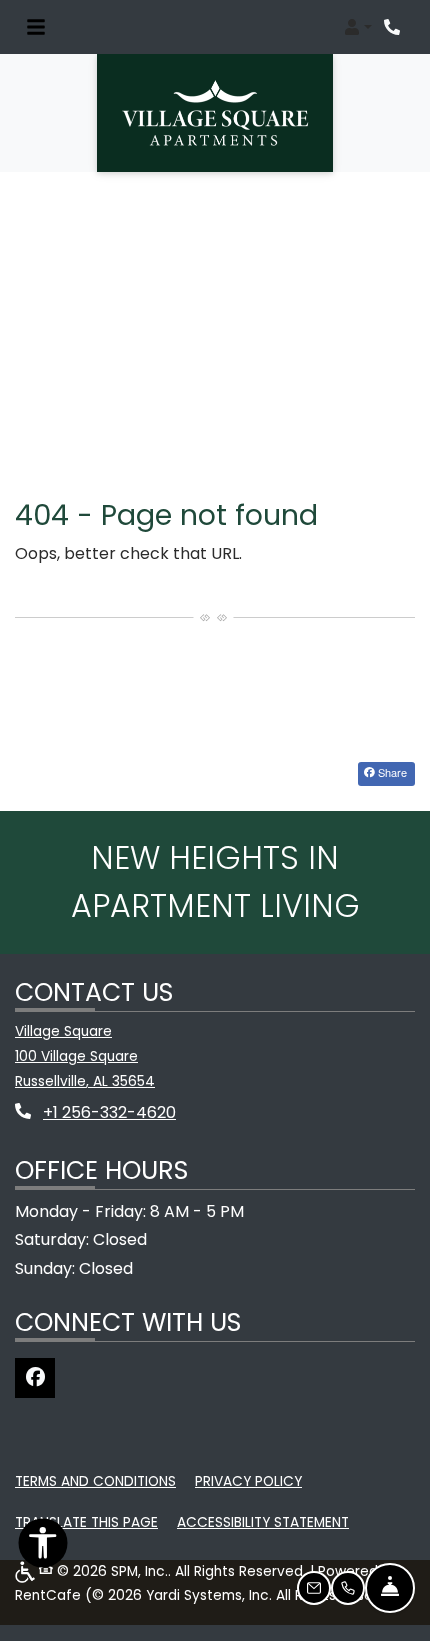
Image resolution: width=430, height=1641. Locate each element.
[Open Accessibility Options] (43, 1548)
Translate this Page (86, 1522)
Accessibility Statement (263, 1522)
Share (391, 772)
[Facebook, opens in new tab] (35, 1378)
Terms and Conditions (95, 1481)
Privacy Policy (248, 1481)
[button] (358, 27)
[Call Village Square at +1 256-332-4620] (394, 27)
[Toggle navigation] (36, 27)
